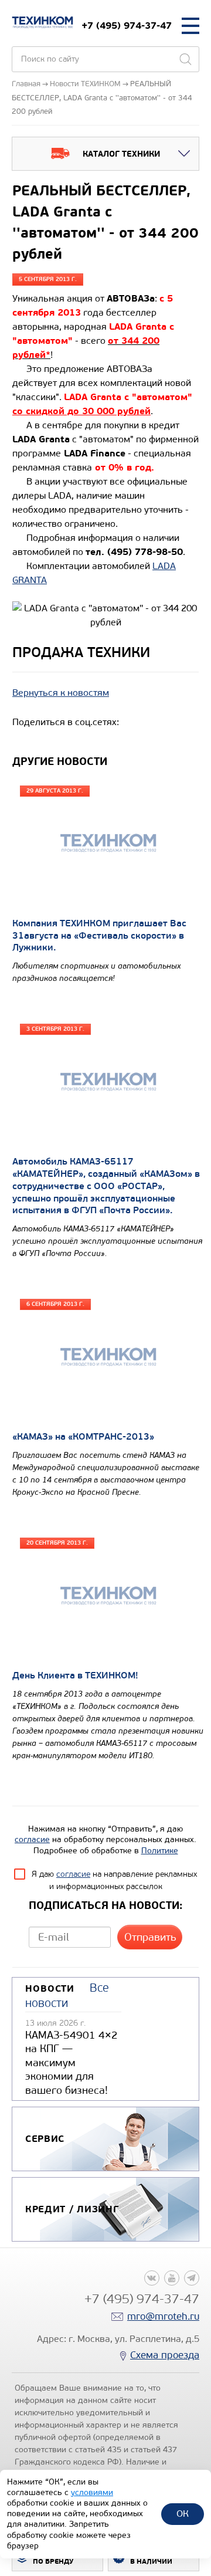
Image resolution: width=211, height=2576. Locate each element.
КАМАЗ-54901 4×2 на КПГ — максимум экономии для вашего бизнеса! (72, 2063)
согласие (32, 1839)
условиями (92, 2492)
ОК (183, 2514)
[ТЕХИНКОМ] (42, 22)
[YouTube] (172, 2278)
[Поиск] (185, 59)
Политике (160, 1851)
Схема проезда (165, 2355)
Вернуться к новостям (61, 693)
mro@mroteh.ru (163, 2316)
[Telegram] (192, 2278)
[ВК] (152, 2278)
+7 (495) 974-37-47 (127, 26)
